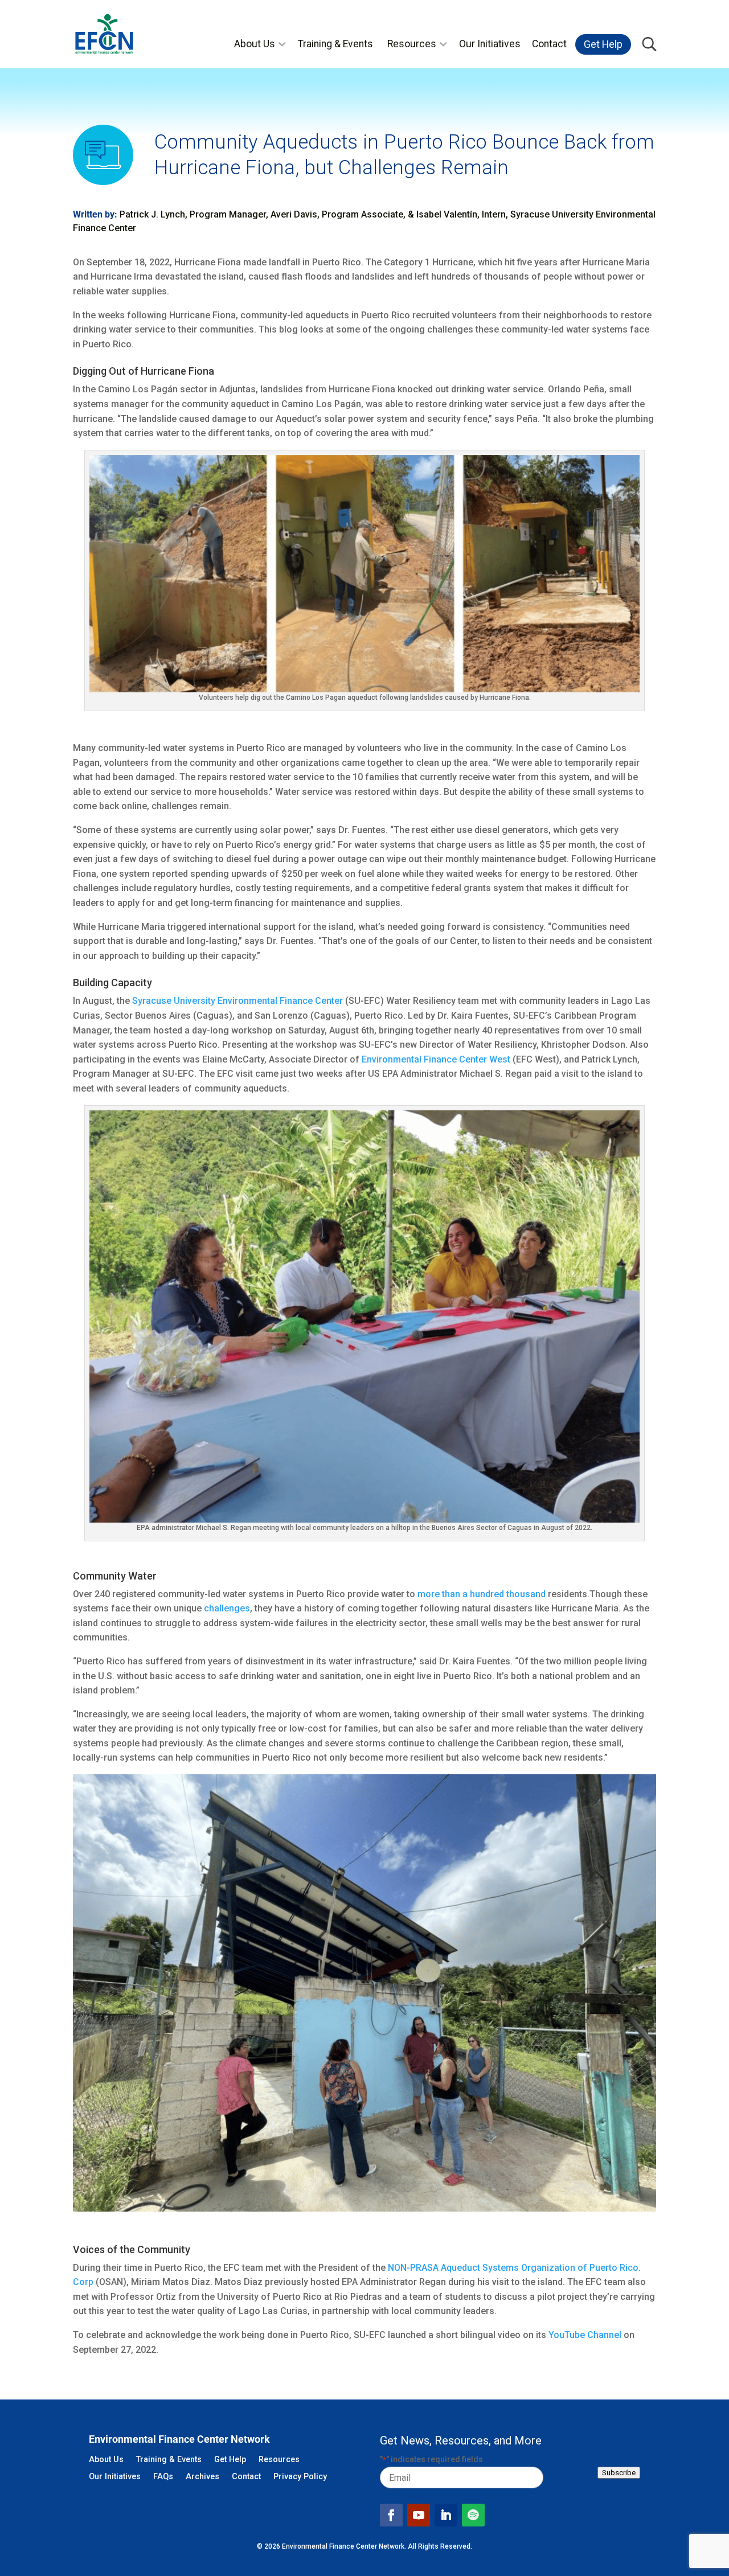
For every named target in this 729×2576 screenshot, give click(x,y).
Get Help (603, 44)
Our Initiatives (490, 44)
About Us (255, 44)
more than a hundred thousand (482, 1594)
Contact (549, 44)
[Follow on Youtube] (419, 2515)
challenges (227, 1608)
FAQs (163, 2477)
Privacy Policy (300, 2477)
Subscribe (619, 2473)
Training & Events (335, 44)
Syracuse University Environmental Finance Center (237, 1001)
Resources (412, 44)
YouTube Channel (585, 2335)
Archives (202, 2477)
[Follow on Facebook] (391, 2515)
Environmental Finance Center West (436, 1059)
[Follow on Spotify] (473, 2515)
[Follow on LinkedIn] (446, 2515)
